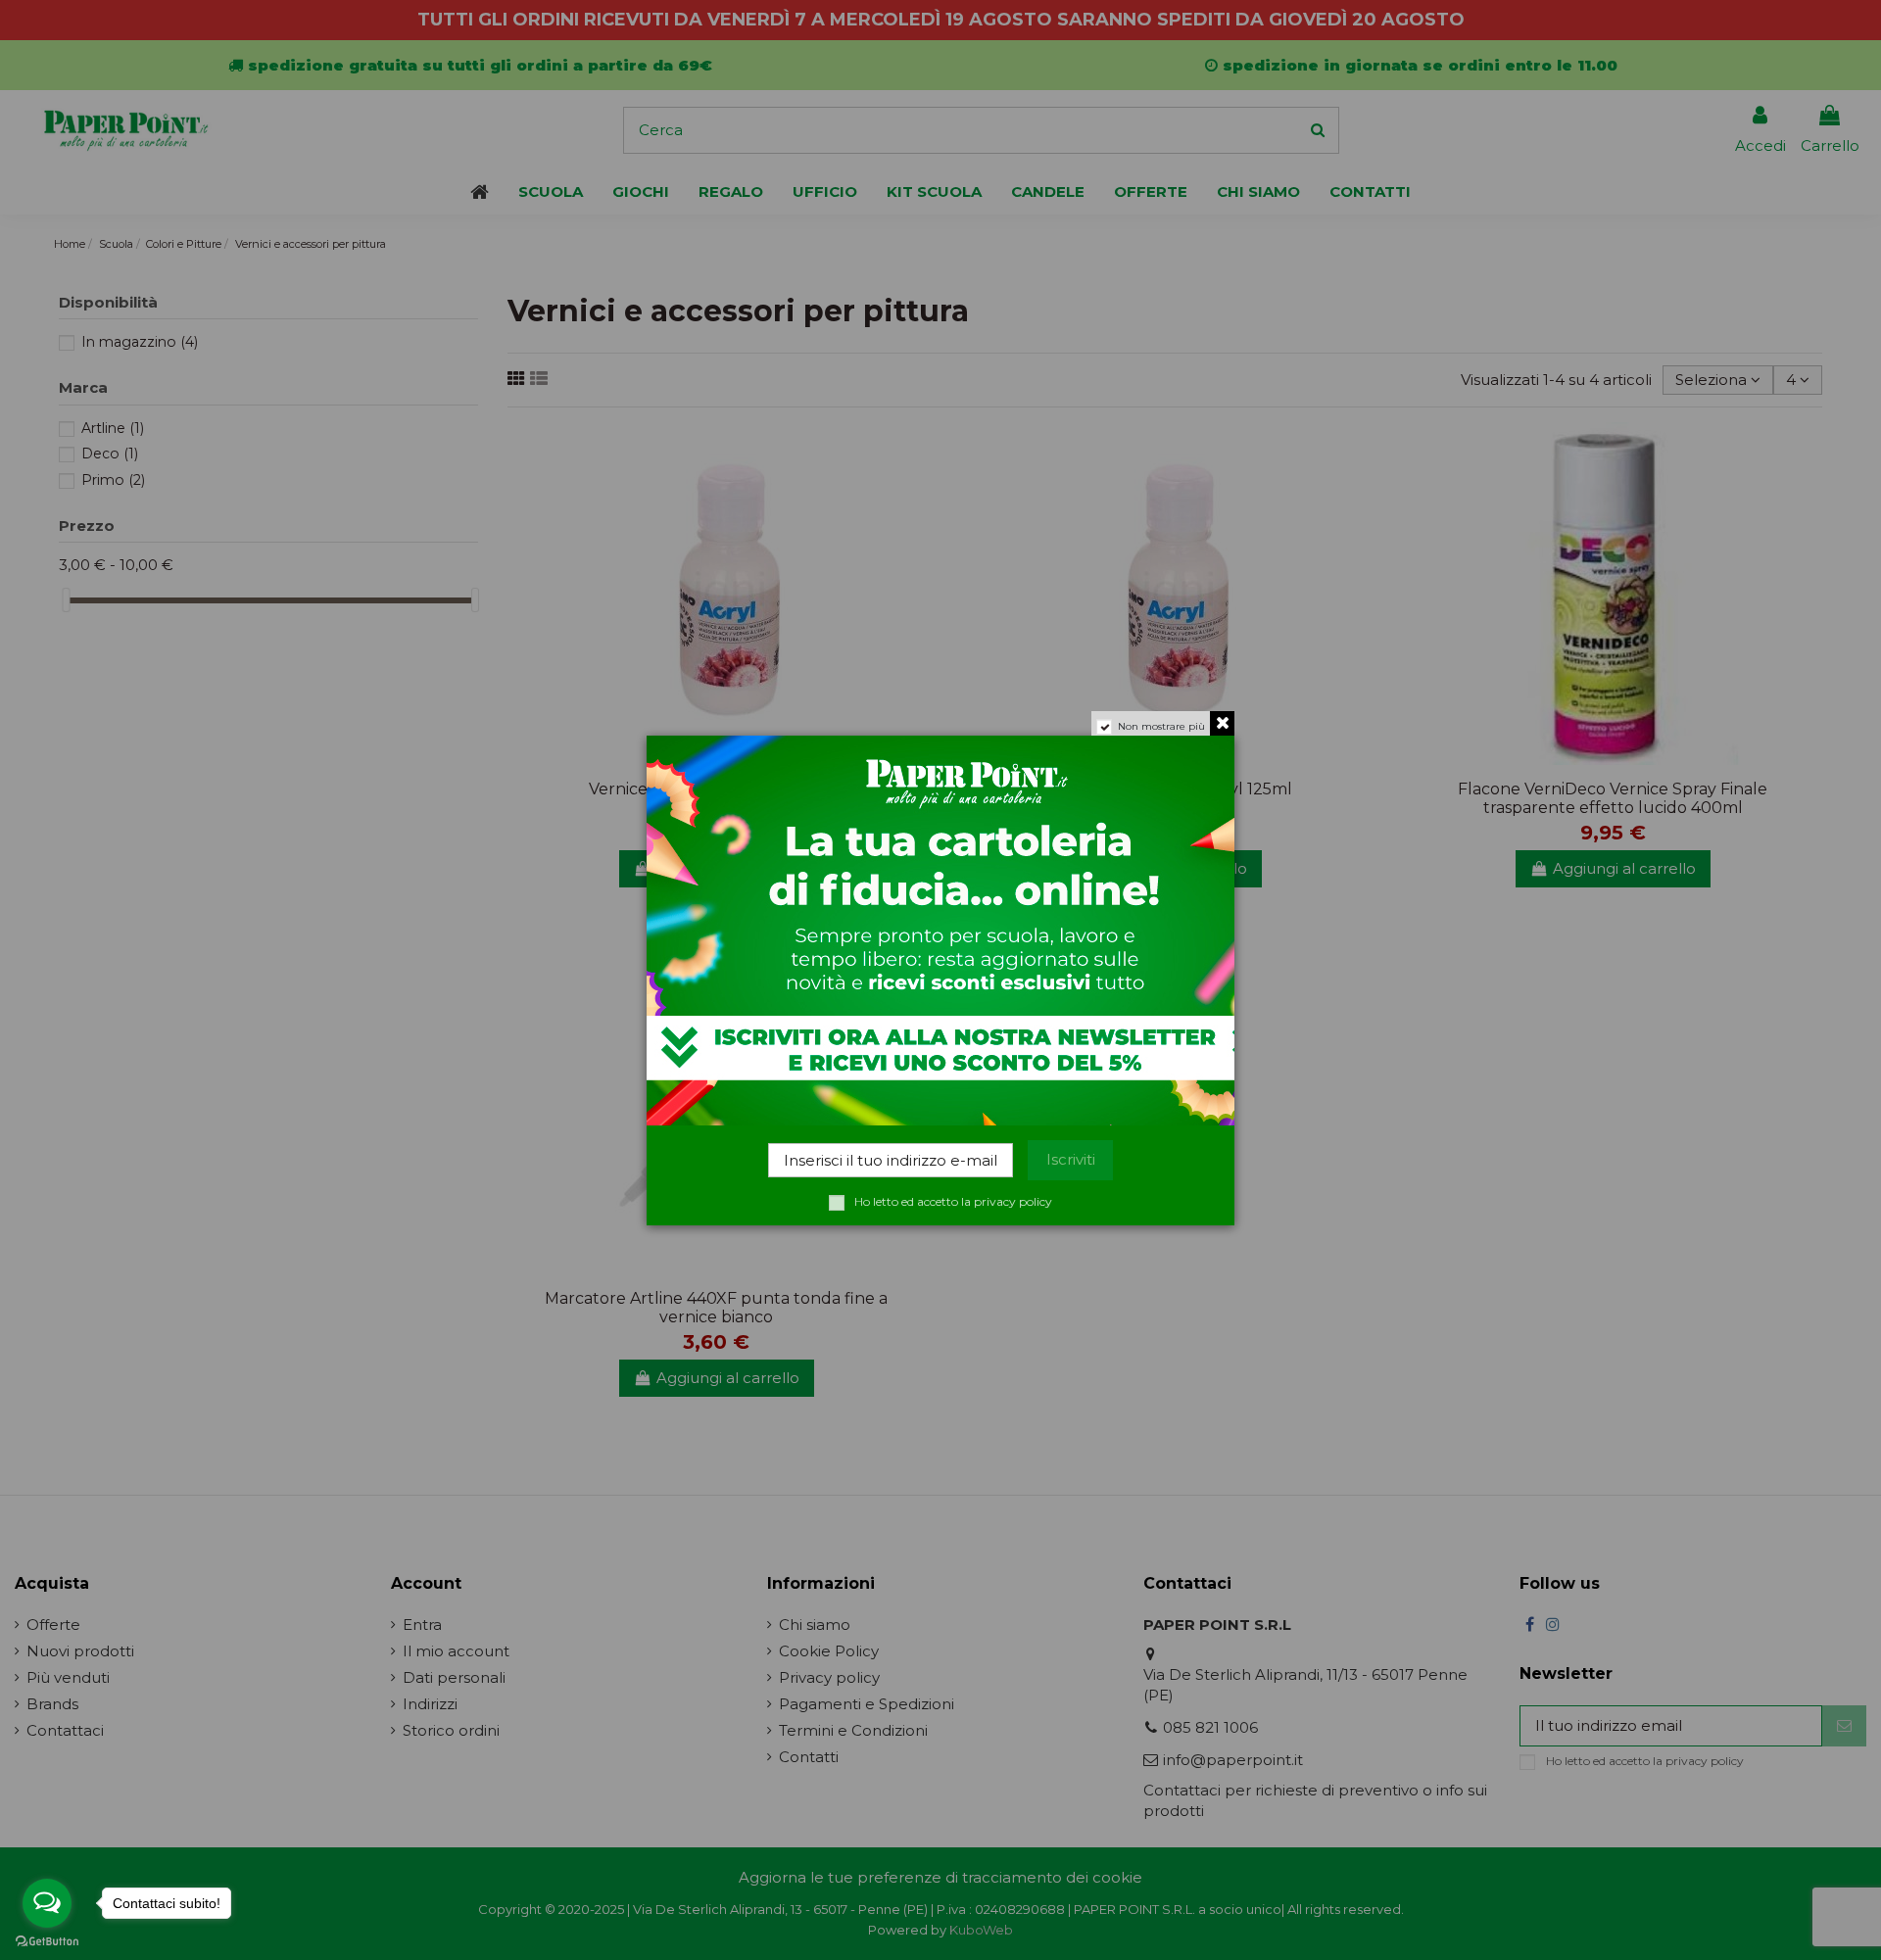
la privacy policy (1007, 1201)
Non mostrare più (1161, 726)
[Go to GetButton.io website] (47, 1940)
